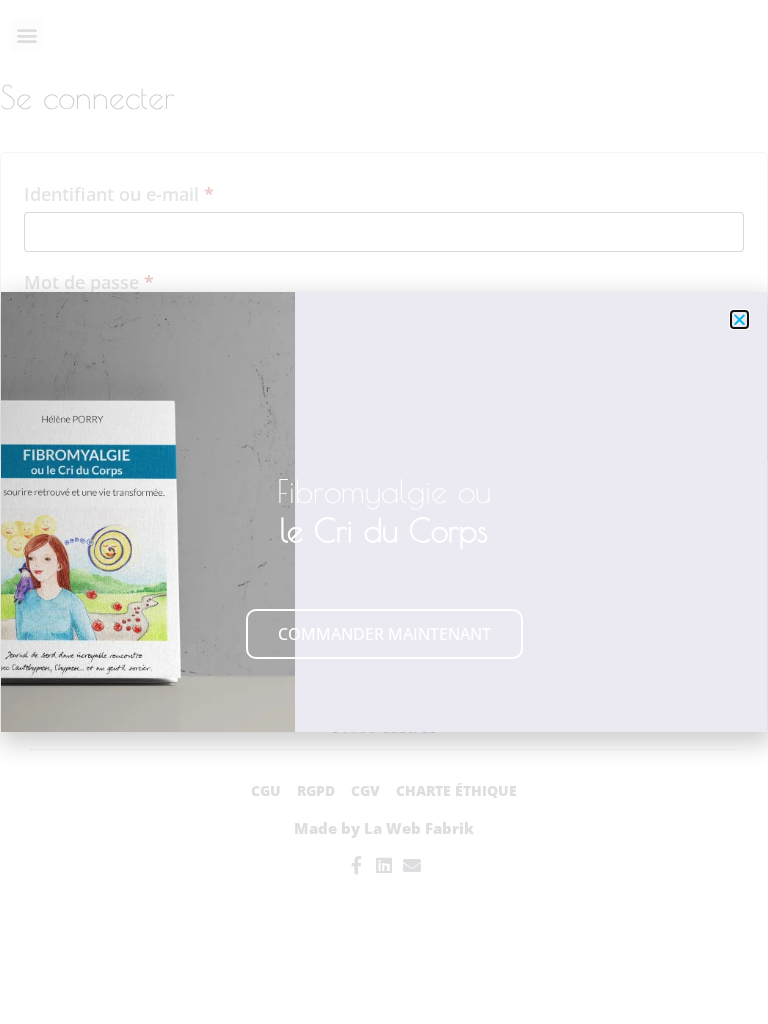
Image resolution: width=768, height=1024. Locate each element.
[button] (739, 319)
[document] (384, 512)
